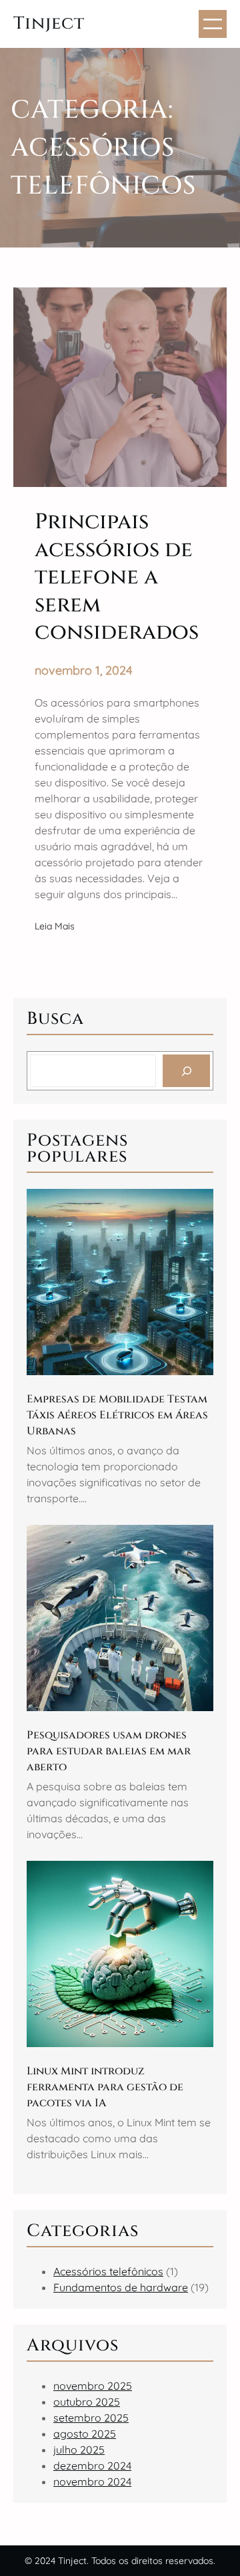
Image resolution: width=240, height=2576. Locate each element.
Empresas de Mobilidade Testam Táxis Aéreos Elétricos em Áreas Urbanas (117, 1415)
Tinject (49, 24)
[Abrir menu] (213, 24)
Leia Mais (55, 927)
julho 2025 (79, 2450)
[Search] (186, 1071)
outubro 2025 (87, 2402)
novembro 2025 (93, 2386)
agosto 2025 (85, 2434)
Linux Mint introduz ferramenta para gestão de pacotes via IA (105, 2087)
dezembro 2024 (92, 2466)
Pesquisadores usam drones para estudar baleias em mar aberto (109, 1751)
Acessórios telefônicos (108, 2271)
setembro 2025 (91, 2418)
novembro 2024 (92, 2482)
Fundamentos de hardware (121, 2287)
